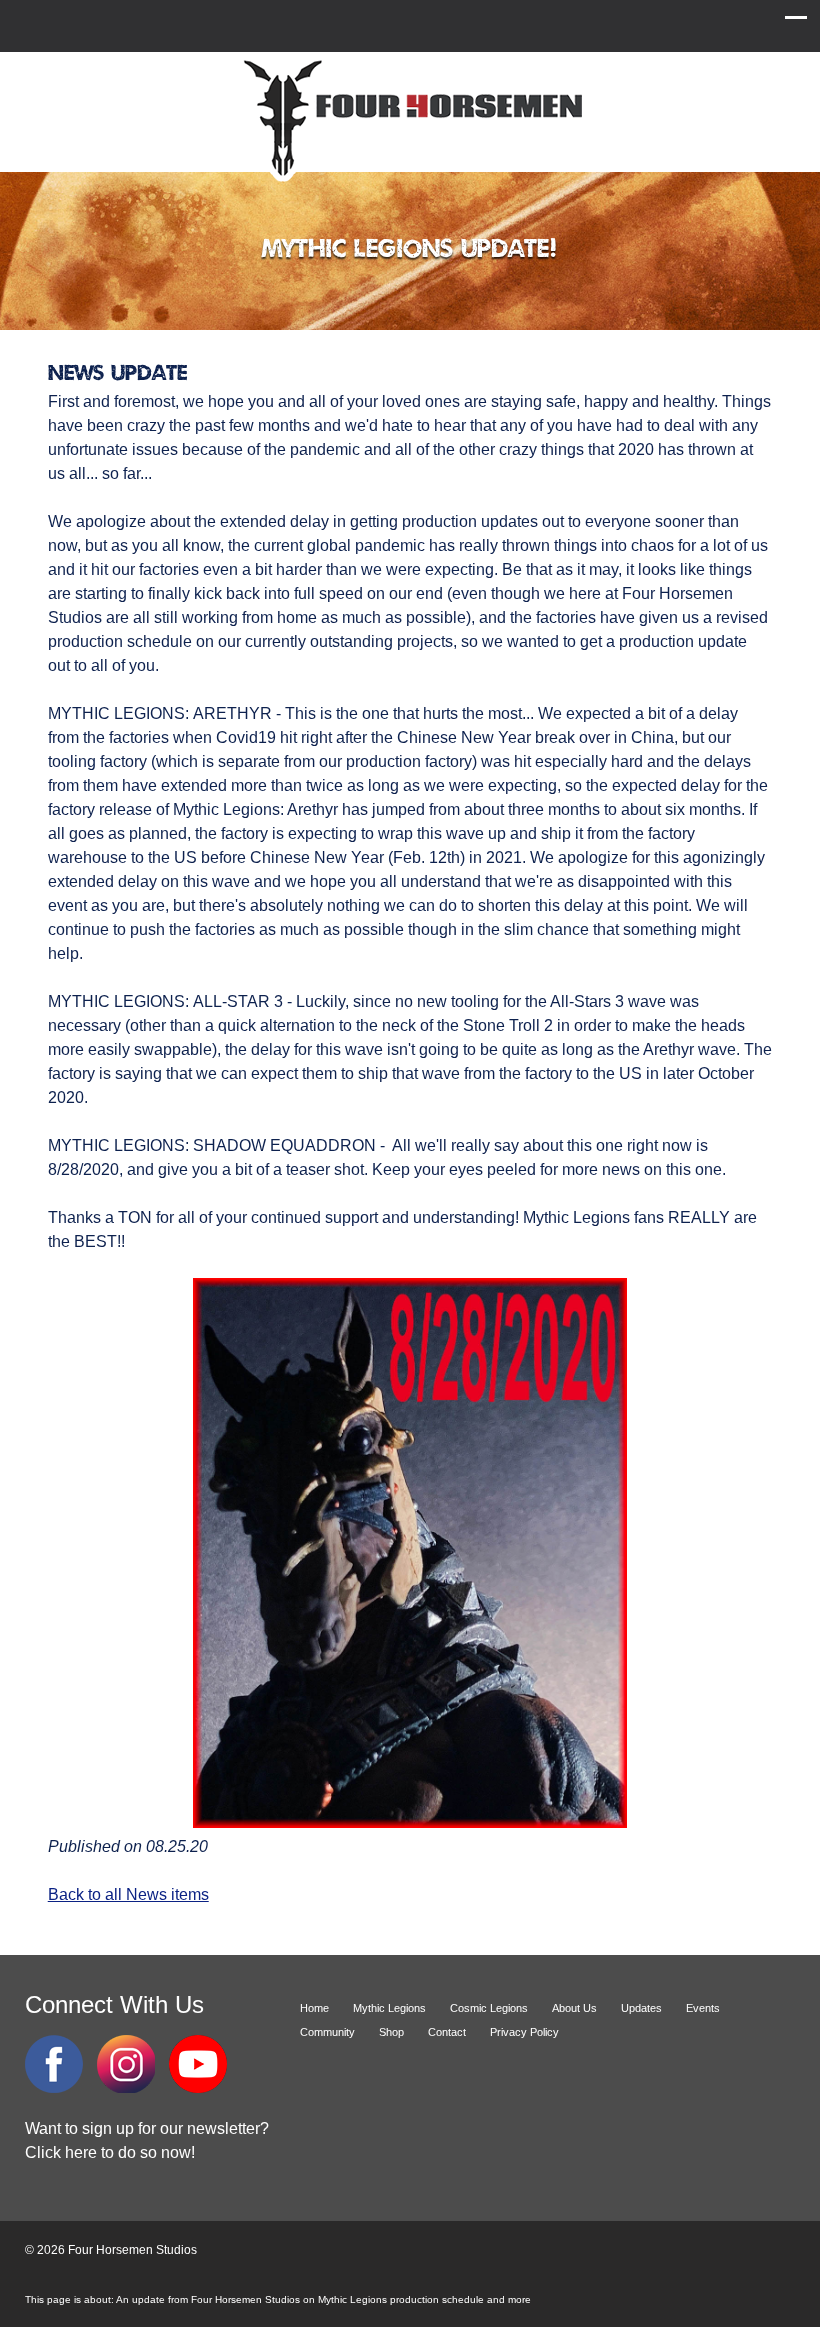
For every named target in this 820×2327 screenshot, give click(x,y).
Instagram (126, 2064)
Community (327, 2032)
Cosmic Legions (489, 2008)
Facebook (54, 2064)
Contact (447, 2032)
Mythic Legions (389, 2008)
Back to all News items (128, 1894)
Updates (641, 2008)
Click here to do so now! (110, 2152)
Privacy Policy (524, 2032)
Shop (391, 2032)
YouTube (198, 2064)
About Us (574, 2008)
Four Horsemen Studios (410, 118)
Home (314, 2008)
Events (703, 2008)
